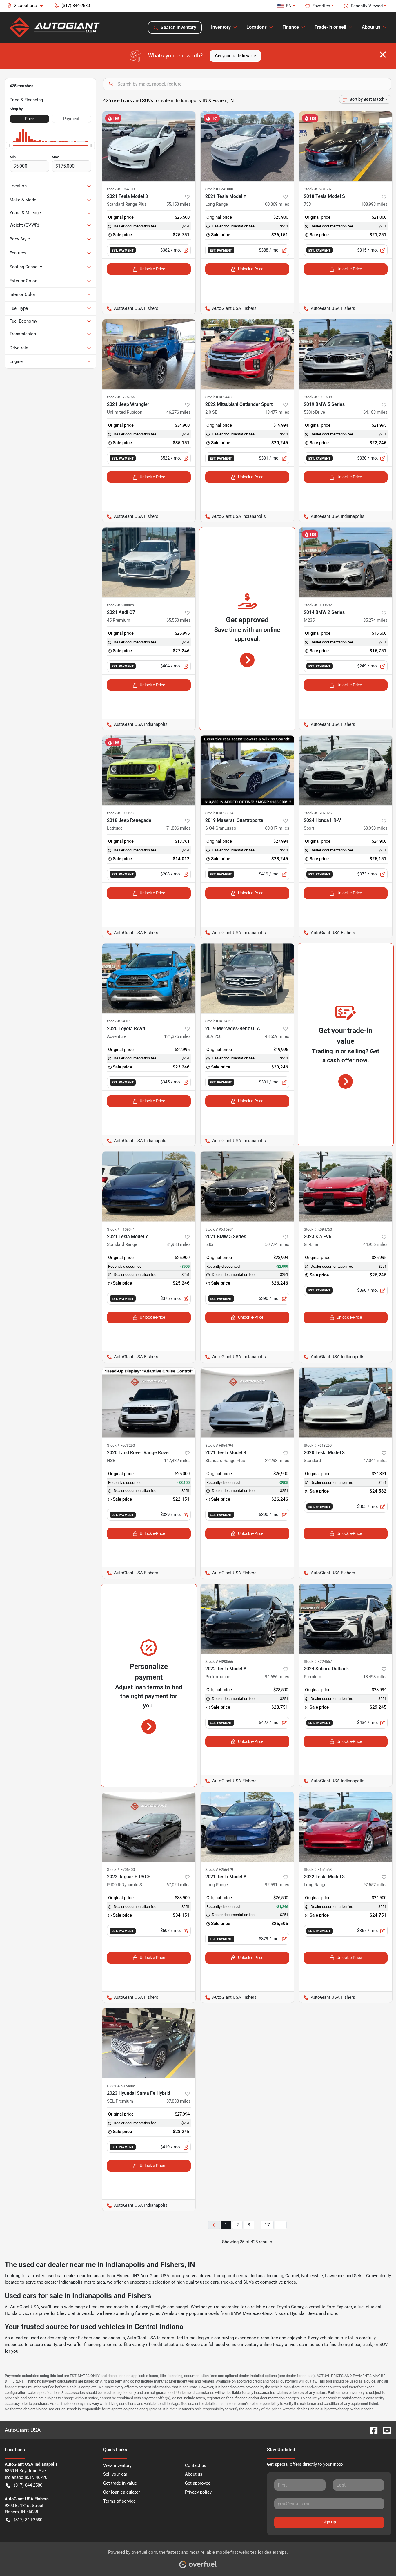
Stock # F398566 (219, 1661)
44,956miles (375, 1244)
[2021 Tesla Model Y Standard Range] (149, 1186)
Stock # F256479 (219, 1869)
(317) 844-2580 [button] (76, 6)
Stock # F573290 (121, 1445)
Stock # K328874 (219, 813)
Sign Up (329, 2522)
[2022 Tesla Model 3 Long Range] (346, 1827)
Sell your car (115, 2474)
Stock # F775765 (121, 397)
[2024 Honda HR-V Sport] (346, 770)
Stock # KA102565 (122, 1021)
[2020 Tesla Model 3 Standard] (346, 1403)
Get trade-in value (120, 2483)
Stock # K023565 (121, 2086)
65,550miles (179, 620)
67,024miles (179, 1885)
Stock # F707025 (318, 813)
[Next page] (281, 2225)
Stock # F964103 (121, 189)
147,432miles (177, 1461)
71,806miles (179, 828)
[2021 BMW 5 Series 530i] (247, 1186)
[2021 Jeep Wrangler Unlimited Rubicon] (149, 354)
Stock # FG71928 (121, 813)
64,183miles (375, 412)
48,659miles (277, 1036)
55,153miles (179, 204)
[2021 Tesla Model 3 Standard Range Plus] (149, 146)
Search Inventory (178, 27)
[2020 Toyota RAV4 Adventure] (149, 978)
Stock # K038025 (121, 605)
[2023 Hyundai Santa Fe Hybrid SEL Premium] (149, 2043)
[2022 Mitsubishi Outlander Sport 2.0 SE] (247, 354)
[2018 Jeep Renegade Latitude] (149, 770)
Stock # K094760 (318, 1229)
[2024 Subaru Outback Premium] (346, 1619)
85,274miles (375, 620)
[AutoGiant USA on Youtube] (385, 2430)
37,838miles (179, 2101)
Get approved (198, 2483)
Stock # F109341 (121, 1229)
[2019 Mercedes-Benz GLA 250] (247, 978)
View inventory (117, 2465)
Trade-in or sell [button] (330, 27)
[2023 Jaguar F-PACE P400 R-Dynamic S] (149, 1827)
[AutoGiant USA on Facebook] (371, 2430)
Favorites (321, 6)
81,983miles (179, 1244)
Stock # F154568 (318, 1869)
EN (289, 6)
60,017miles (277, 828)
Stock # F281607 (318, 189)
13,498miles (375, 1677)
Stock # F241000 (219, 189)
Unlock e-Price (152, 269)
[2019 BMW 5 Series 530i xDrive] (346, 354)
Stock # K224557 (318, 1661)
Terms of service (119, 2501)
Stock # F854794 (219, 1445)
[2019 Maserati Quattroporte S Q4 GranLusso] (247, 770)
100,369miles (276, 204)
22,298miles (277, 1461)
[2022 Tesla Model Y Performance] (247, 1619)
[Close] (383, 55)
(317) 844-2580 (28, 2485)
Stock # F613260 (318, 1445)
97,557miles (375, 1885)
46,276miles (179, 412)
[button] (27, 6)
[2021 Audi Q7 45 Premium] (149, 562)
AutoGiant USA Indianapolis (233, 516)
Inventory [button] (221, 27)
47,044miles (375, 1461)
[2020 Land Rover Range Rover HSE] (149, 1403)
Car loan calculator (122, 2492)
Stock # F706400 (121, 1869)
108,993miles (374, 204)
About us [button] (371, 27)
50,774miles (277, 1244)
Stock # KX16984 (219, 1229)
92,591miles (277, 1885)
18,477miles (277, 412)
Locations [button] (257, 27)
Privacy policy (198, 2492)
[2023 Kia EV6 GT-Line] (346, 1186)
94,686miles (277, 1677)
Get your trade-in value (235, 56)
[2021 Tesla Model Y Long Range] (247, 146)
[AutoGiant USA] (55, 28)
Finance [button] (291, 27)
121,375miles (177, 1036)
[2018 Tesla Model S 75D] (346, 146)
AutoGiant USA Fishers (130, 308)
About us (194, 2474)
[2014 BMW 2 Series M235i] (346, 562)
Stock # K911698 (318, 397)
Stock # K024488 (219, 397)
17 (267, 2225)
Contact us (196, 2465)
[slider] (10, 146)
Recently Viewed (367, 6)
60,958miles (375, 828)
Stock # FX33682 (318, 605)
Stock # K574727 (219, 1021)
